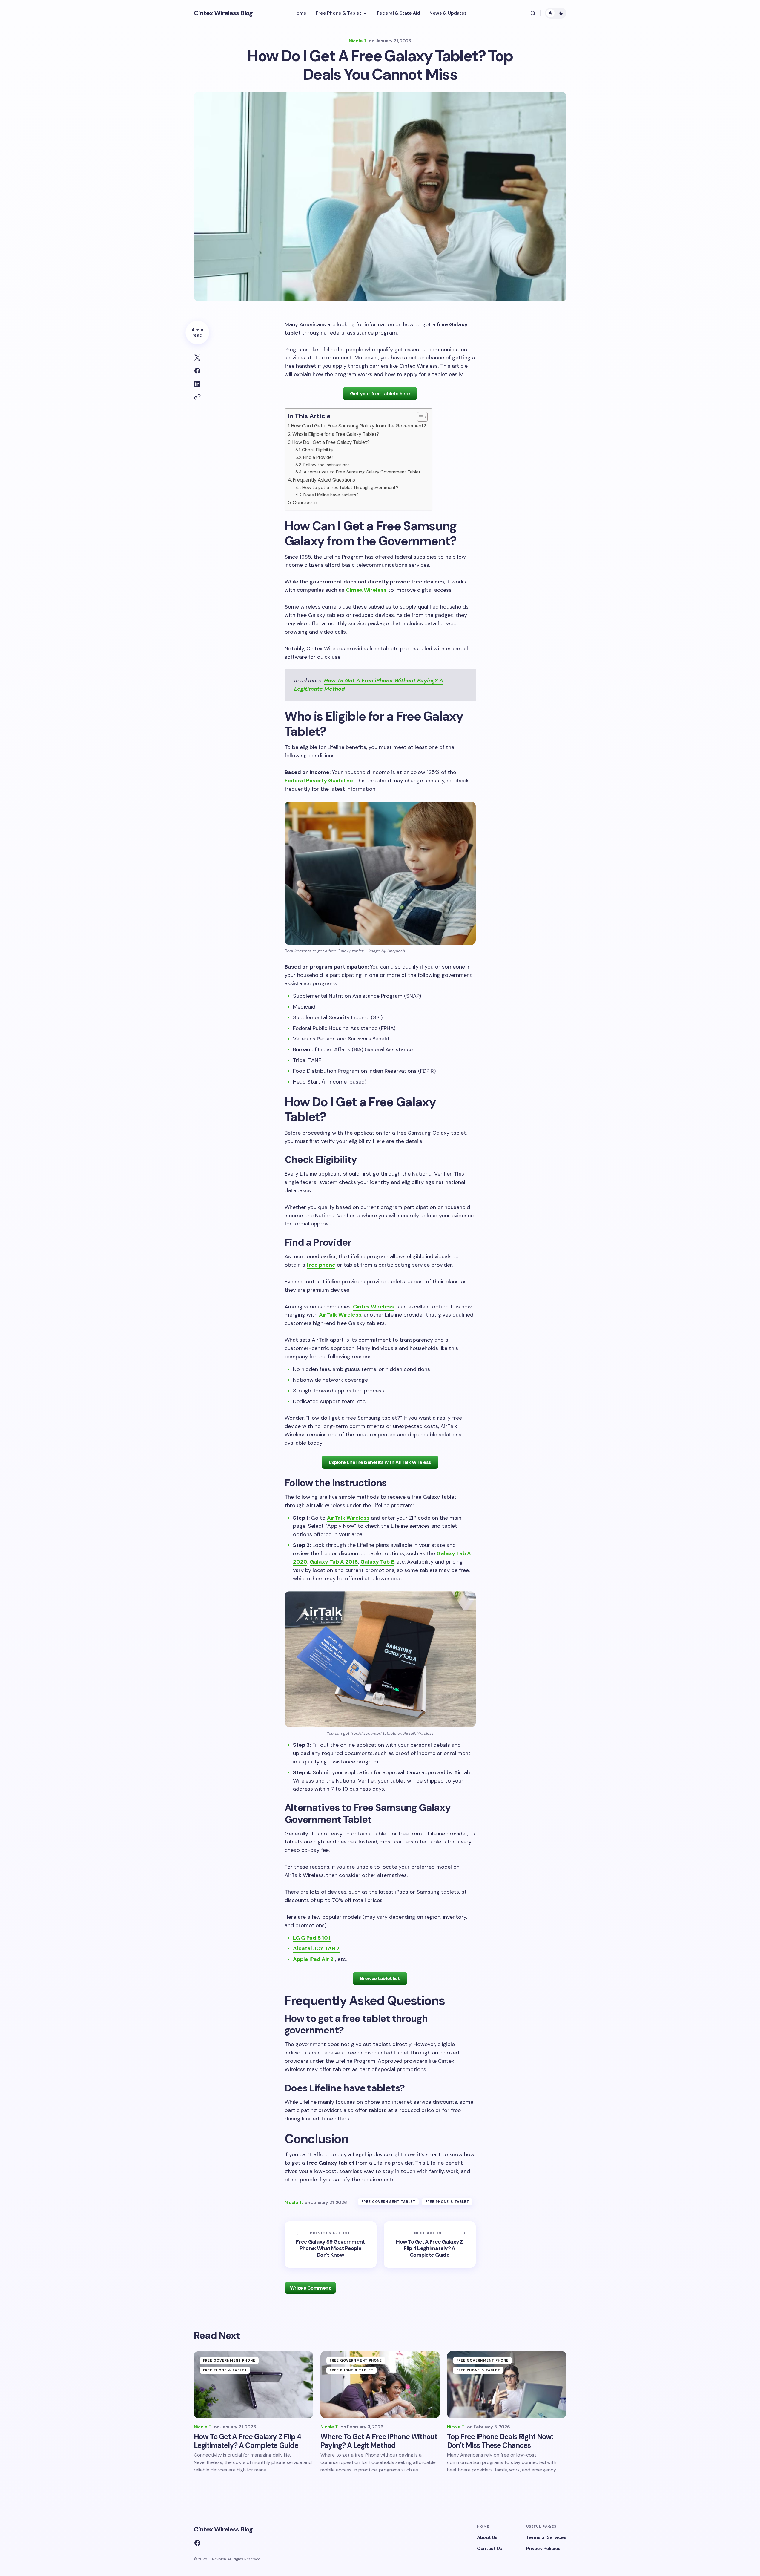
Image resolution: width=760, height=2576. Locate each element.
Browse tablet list (380, 1978)
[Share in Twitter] (197, 358)
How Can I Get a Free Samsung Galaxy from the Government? (359, 426)
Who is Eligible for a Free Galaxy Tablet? (336, 434)
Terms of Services (546, 2537)
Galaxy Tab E (377, 1562)
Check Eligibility (318, 450)
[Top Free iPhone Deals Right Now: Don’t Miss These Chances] (507, 2385)
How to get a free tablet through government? (350, 488)
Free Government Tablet (388, 2202)
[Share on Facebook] (197, 371)
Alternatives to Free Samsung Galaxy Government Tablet (362, 472)
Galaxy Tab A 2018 (334, 1562)
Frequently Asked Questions (324, 480)
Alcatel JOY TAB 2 (316, 1948)
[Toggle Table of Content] (419, 417)
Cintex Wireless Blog (223, 13)
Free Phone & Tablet (447, 2202)
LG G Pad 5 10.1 (312, 1938)
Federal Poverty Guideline (319, 781)
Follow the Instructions (327, 465)
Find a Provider (318, 457)
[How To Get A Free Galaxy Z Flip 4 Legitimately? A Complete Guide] (430, 2245)
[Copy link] (197, 397)
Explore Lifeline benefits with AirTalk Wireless (380, 1462)
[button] (533, 13)
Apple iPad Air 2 (313, 1959)
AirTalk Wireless (340, 1315)
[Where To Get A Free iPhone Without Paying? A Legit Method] (380, 2385)
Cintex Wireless (366, 590)
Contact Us (489, 2548)
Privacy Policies (543, 2548)
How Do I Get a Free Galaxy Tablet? (331, 442)
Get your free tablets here (380, 394)
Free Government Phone (229, 2360)
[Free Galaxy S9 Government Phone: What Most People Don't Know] (331, 2245)
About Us (487, 2537)
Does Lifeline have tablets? (331, 495)
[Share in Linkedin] (197, 384)
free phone (321, 1265)
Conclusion (305, 503)
